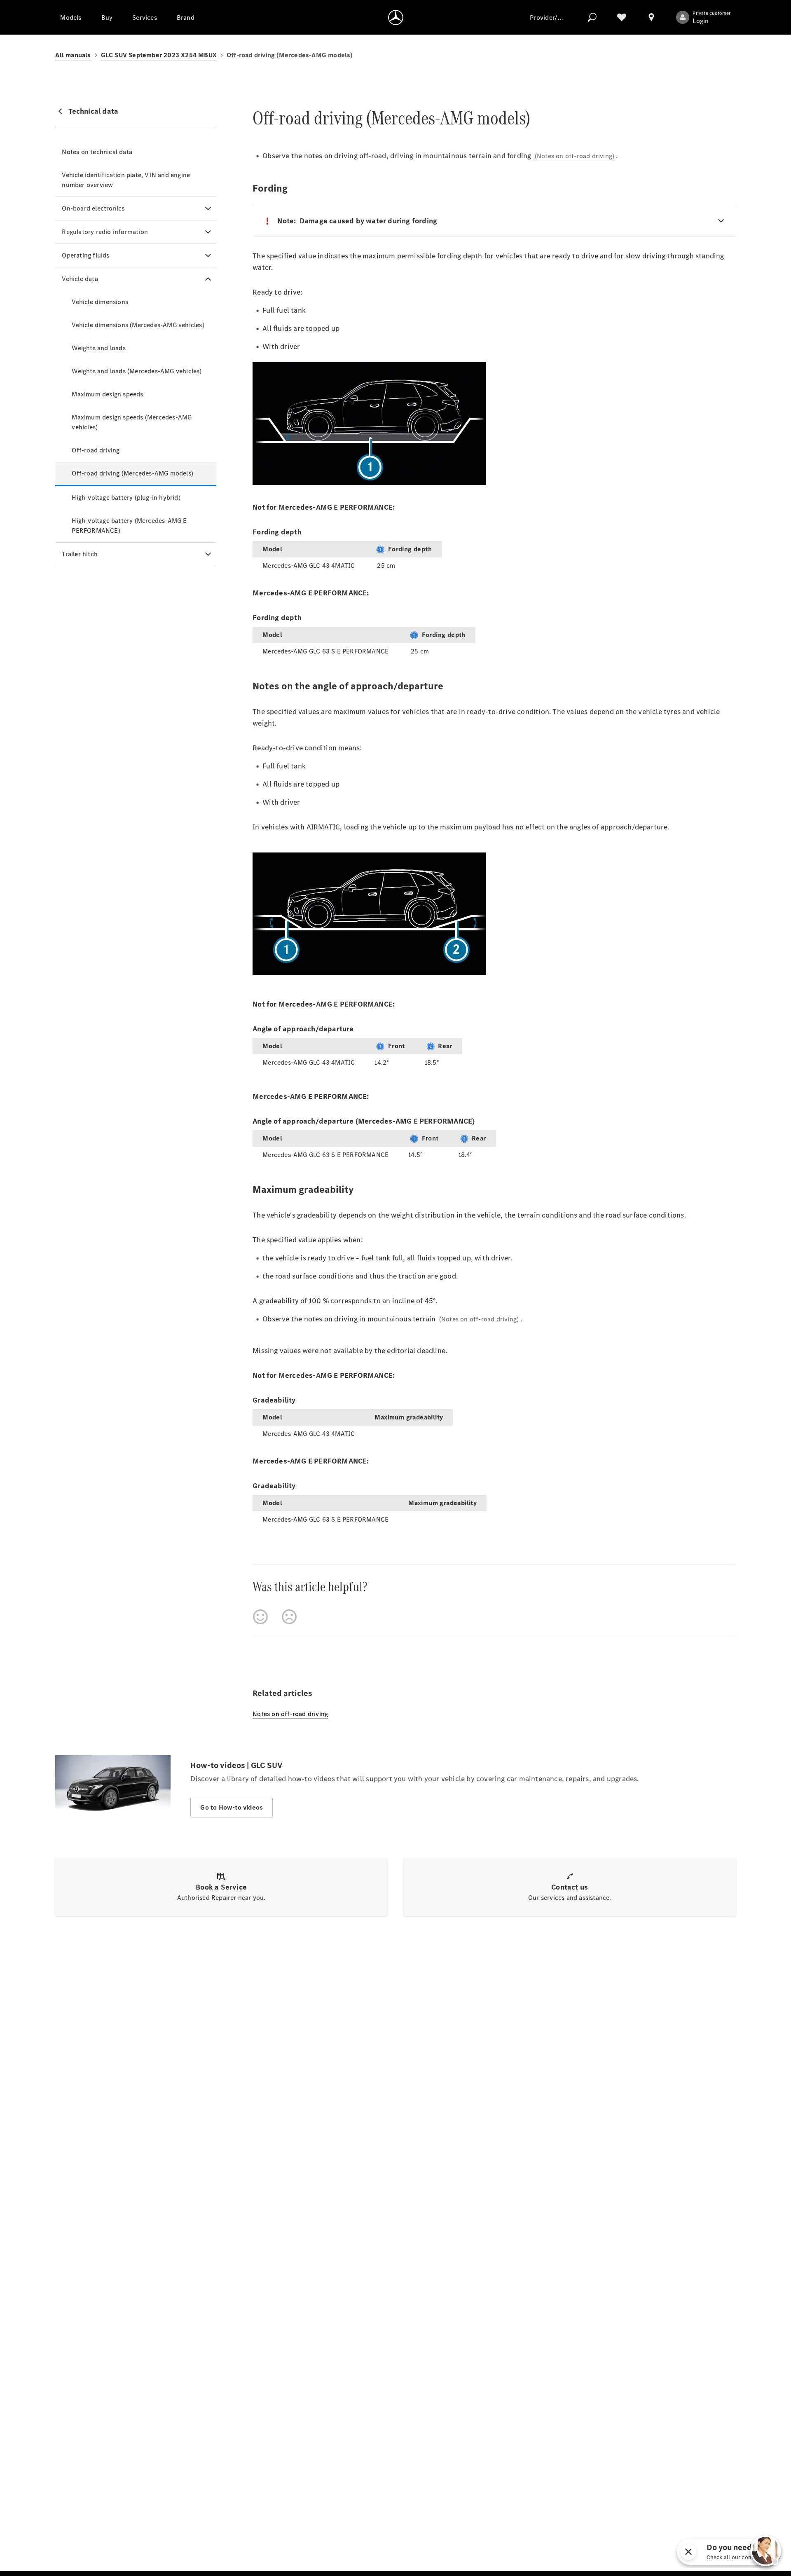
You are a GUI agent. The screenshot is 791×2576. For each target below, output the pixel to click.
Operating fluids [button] (85, 255)
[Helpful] (260, 1617)
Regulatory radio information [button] (105, 232)
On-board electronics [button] (93, 208)
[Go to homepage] (396, 17)
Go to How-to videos (232, 1807)
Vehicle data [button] (80, 279)
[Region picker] (651, 17)
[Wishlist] (622, 17)
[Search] (592, 17)
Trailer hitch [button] (80, 554)
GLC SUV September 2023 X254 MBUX (159, 55)
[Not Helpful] (289, 1617)
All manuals (73, 55)
